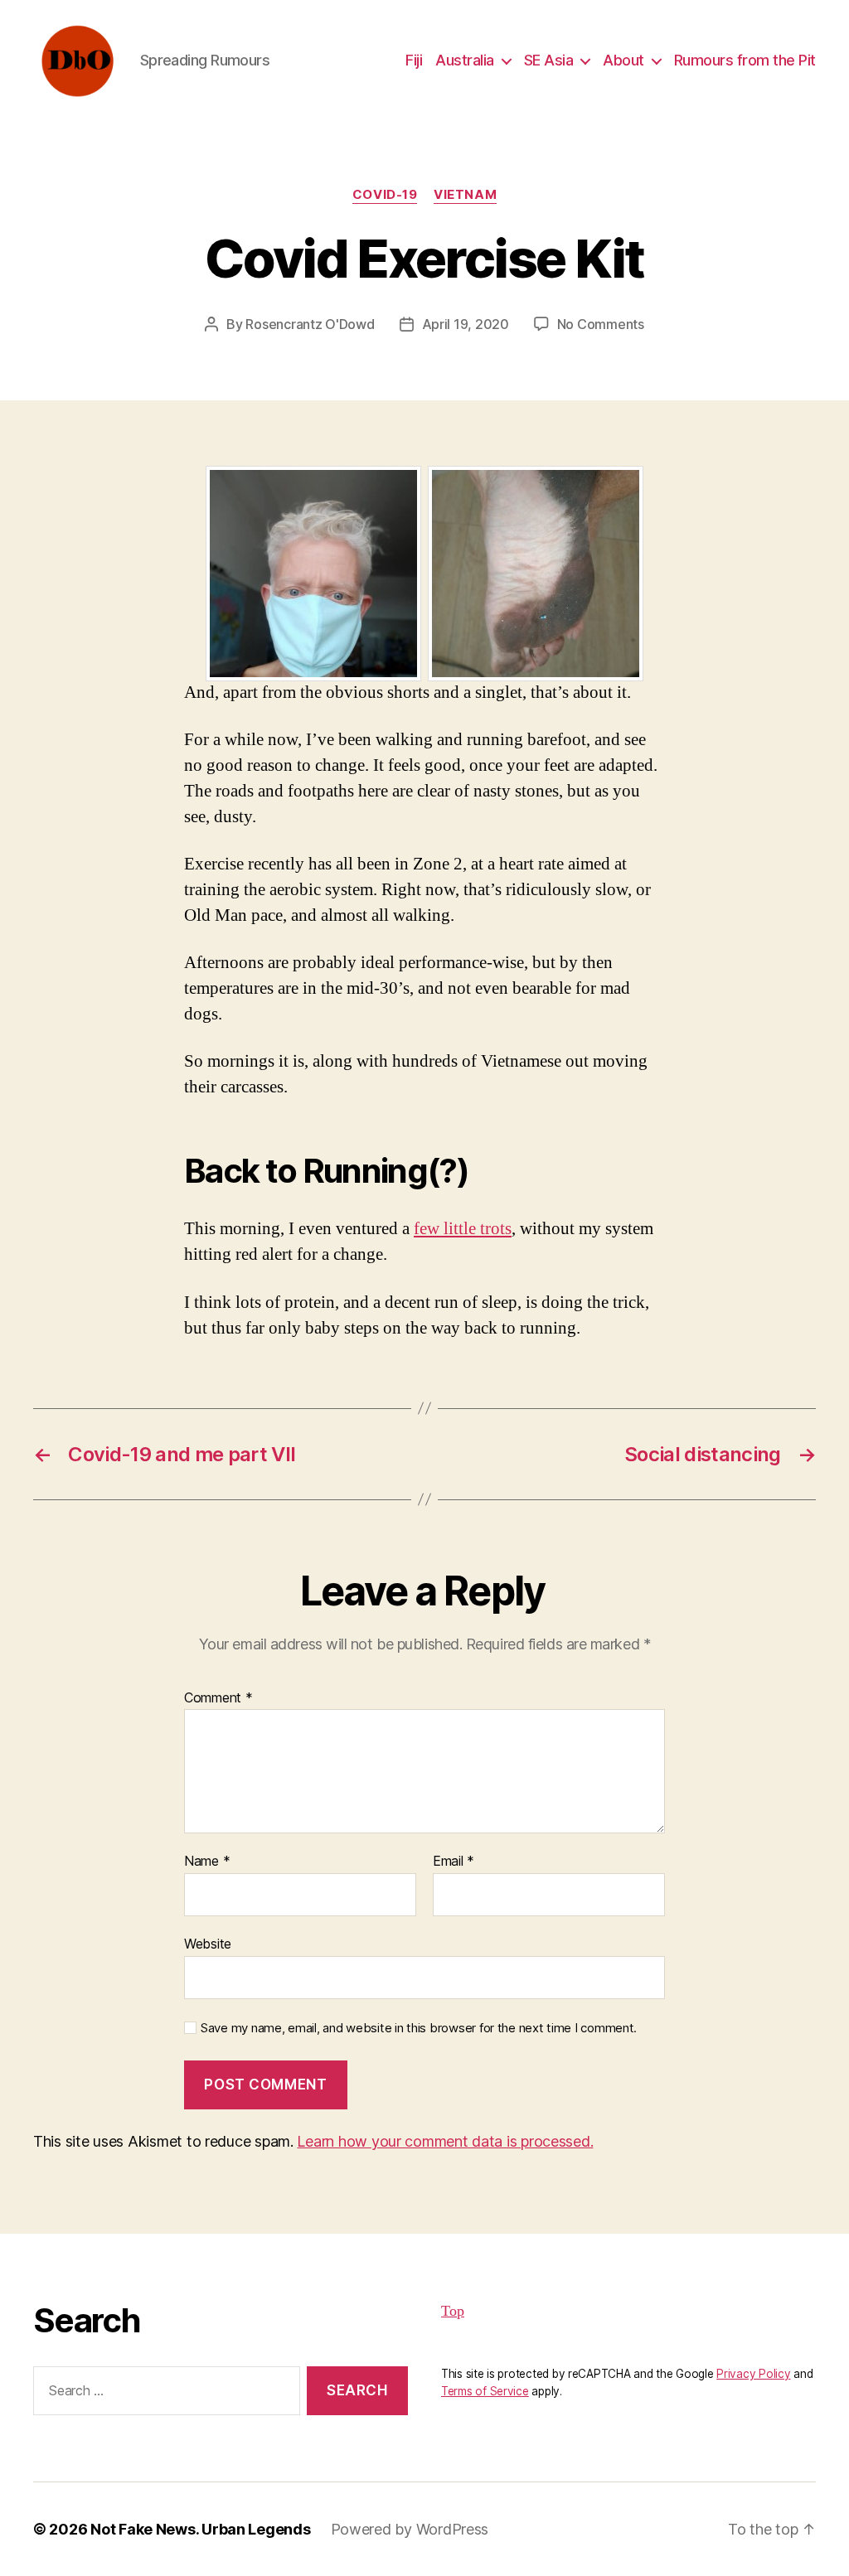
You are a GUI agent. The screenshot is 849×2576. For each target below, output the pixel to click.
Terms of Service (485, 2391)
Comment (218, 1698)
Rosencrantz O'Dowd (310, 324)
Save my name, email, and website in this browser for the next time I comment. (419, 2028)
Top (453, 2311)
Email (454, 1862)
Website (208, 1943)
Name (207, 1862)
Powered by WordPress (410, 2529)
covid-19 (385, 195)
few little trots (463, 1229)
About (623, 60)
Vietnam (465, 195)
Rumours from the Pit (745, 60)
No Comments (601, 324)
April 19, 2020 (466, 324)
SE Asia (549, 60)
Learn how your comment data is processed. (445, 2141)
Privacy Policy (753, 2374)
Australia (465, 60)
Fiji (414, 60)
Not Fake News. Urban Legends (200, 2529)
